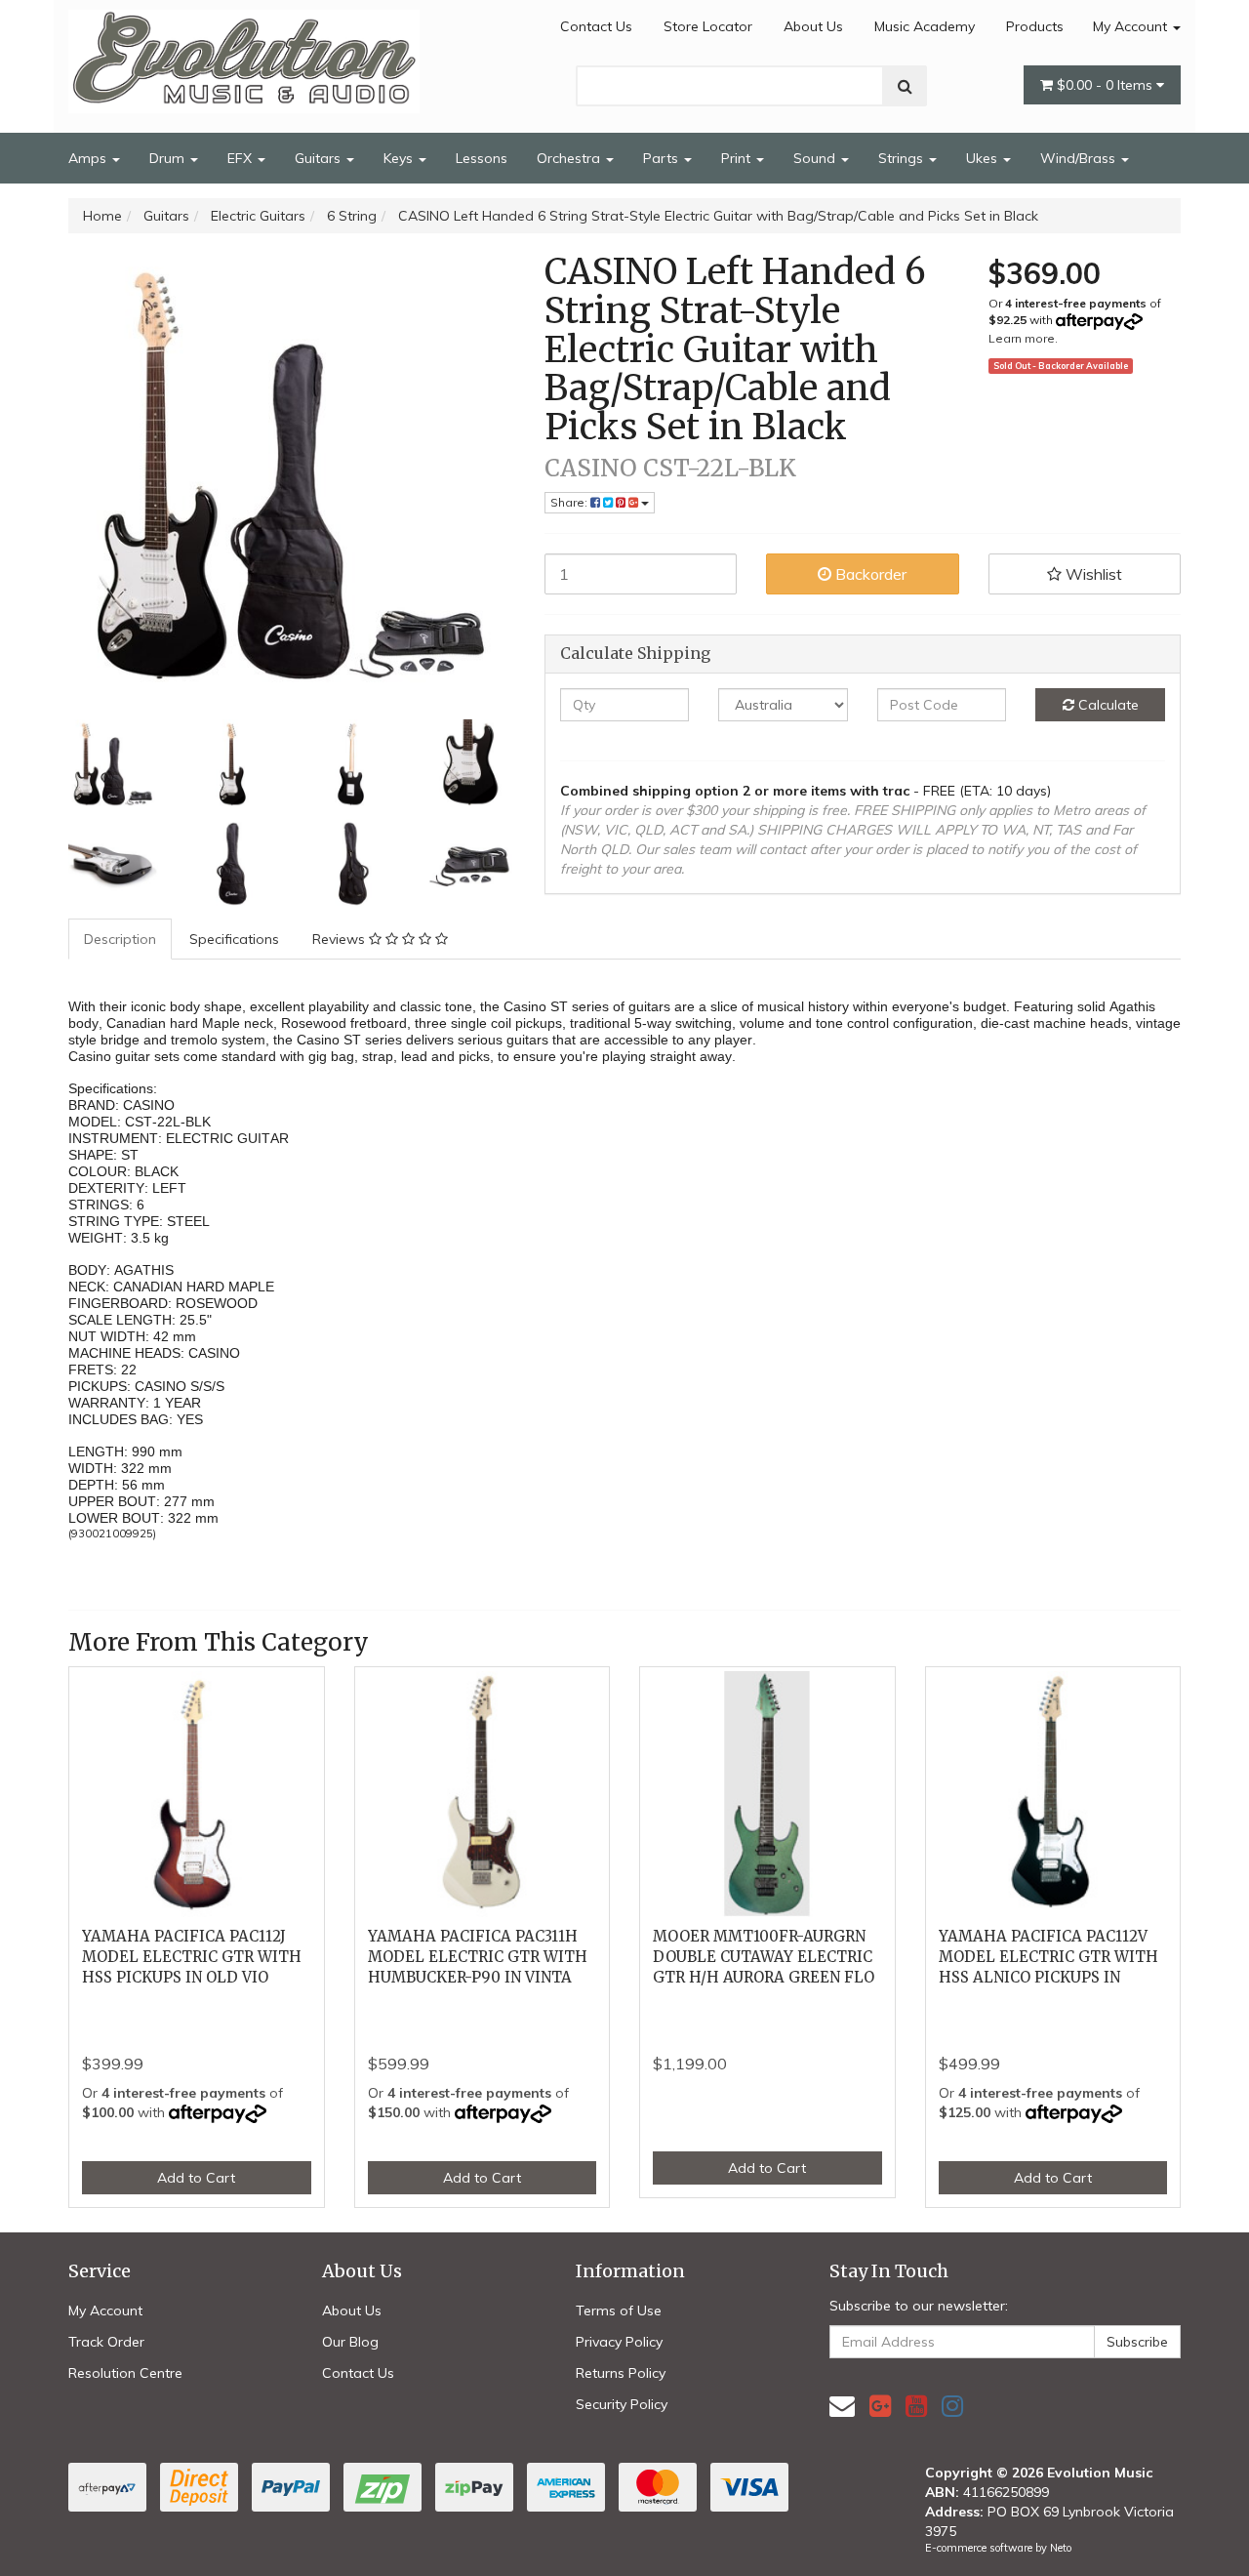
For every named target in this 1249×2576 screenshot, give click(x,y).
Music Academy (925, 26)
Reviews (341, 939)
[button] (1085, 574)
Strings (903, 158)
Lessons (482, 158)
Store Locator (708, 26)
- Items (1107, 85)
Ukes (984, 158)
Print (738, 158)
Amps (89, 158)
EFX (242, 158)
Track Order (106, 2342)
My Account (1132, 26)
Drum (169, 158)
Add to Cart (196, 2178)
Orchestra (570, 158)
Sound (816, 158)
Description (120, 939)
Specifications (234, 939)
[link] (880, 2406)
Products (1035, 26)
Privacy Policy (619, 2342)
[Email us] (842, 2406)
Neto (1061, 2548)
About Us (813, 26)
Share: (570, 502)
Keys (400, 158)
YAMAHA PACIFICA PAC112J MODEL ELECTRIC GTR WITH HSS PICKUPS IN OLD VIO (192, 1957)
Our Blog (350, 2342)
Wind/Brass (1080, 158)
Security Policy (622, 2404)
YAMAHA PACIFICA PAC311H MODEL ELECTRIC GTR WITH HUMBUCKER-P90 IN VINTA (478, 1957)
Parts (663, 158)
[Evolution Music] (244, 56)
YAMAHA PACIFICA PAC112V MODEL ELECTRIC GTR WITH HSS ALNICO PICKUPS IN (1048, 1957)
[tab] (121, 939)
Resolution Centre (125, 2373)
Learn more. (1023, 338)
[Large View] (113, 764)
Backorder (869, 574)
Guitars (320, 158)
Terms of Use (619, 2310)
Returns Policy (621, 2373)
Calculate (1107, 705)
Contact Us (596, 26)
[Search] (905, 86)
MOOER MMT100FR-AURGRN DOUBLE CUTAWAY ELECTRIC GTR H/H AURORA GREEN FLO (764, 1957)
